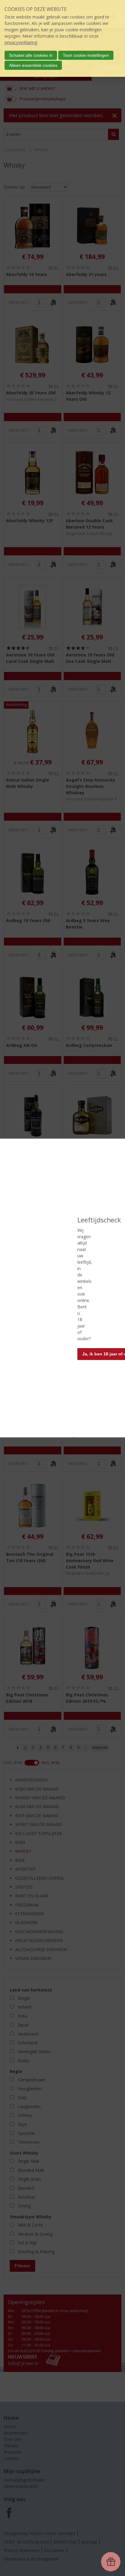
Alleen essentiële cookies (33, 65)
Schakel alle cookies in (31, 55)
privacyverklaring (21, 42)
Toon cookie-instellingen (86, 55)
